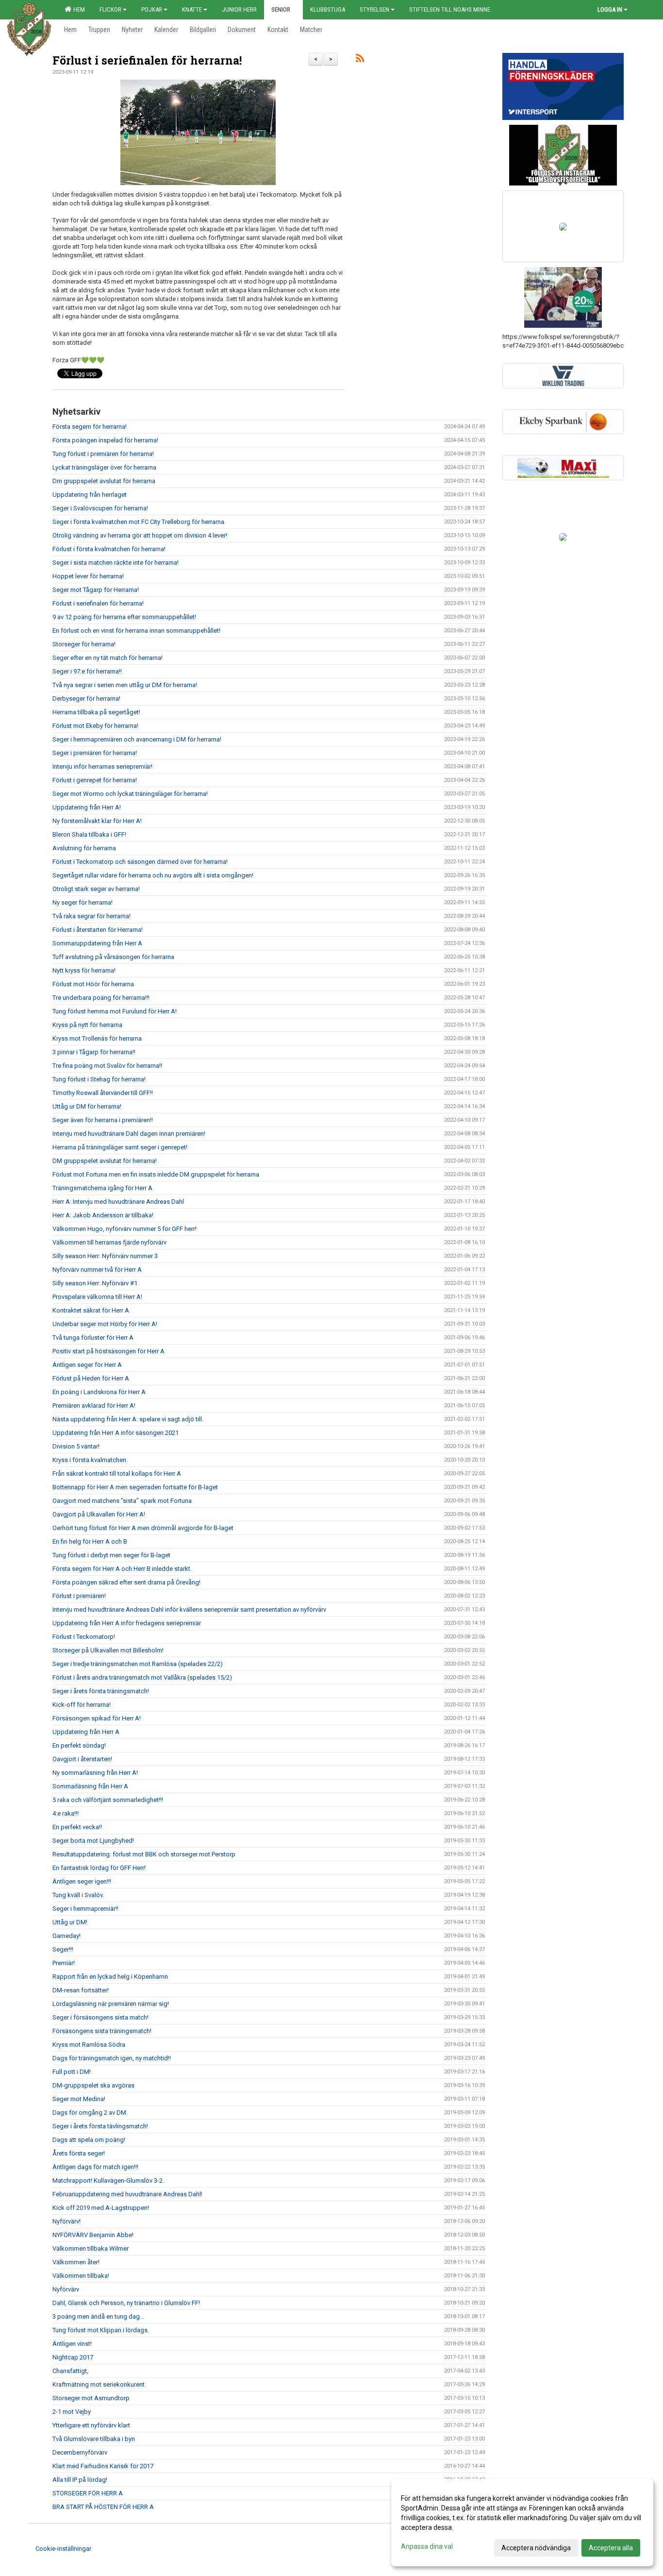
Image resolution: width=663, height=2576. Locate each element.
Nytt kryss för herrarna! (84, 970)
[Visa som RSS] (360, 60)
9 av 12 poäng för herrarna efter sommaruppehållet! (124, 617)
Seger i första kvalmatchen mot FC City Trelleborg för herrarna (138, 522)
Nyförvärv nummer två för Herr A (97, 1270)
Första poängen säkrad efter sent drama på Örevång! (126, 1582)
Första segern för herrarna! (90, 427)
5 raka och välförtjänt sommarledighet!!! (108, 1800)
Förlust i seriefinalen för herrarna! (147, 60)
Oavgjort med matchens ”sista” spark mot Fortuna (122, 1501)
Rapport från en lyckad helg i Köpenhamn (110, 1977)
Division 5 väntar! (76, 1446)
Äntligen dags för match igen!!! (95, 2167)
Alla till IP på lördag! (80, 2480)
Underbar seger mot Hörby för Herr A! (105, 1324)
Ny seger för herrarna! (83, 902)
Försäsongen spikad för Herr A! (97, 1718)
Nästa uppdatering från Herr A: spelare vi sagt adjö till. (128, 1419)
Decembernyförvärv (80, 2452)
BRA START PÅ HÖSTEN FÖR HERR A (103, 2507)
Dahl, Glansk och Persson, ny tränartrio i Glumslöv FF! (126, 2303)
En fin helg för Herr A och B (90, 1541)
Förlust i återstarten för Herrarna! (98, 930)
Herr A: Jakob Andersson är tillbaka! (103, 1215)
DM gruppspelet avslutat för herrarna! (105, 1161)
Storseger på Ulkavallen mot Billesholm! (108, 1650)
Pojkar (152, 9)
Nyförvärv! (66, 2221)
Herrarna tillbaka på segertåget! (96, 712)
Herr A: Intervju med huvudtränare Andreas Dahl (118, 1202)
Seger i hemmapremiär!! (85, 1909)
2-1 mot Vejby (72, 2412)
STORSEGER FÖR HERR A (88, 2493)
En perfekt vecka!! (77, 1827)
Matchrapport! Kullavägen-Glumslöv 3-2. (108, 2180)
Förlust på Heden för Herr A (91, 1378)
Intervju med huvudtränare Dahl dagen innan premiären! (129, 1134)
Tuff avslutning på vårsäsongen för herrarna (113, 957)
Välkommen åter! (76, 2262)
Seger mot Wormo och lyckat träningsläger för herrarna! (130, 794)
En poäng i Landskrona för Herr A (99, 1392)
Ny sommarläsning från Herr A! (95, 1773)
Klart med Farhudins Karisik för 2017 (103, 2466)
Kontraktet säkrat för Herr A (91, 1310)
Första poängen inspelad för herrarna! (105, 440)
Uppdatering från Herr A (86, 1732)
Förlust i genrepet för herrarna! (95, 780)
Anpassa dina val (427, 2546)
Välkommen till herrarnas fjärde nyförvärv (109, 1242)
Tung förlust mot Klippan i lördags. (101, 2330)
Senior (281, 9)
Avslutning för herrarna (84, 848)
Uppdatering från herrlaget (90, 495)
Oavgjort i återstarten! (82, 1759)
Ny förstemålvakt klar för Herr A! (97, 821)
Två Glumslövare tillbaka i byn (94, 2439)
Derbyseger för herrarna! (86, 699)
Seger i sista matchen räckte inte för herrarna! (116, 563)
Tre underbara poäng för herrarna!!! (101, 998)
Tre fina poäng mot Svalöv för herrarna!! (107, 1066)
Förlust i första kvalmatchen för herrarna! (109, 549)
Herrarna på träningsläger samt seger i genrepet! (120, 1147)
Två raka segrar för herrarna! (91, 916)
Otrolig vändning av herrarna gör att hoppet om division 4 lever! (140, 535)
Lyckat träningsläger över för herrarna (104, 467)
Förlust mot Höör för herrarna (93, 984)
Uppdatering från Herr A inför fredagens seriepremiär (127, 1623)
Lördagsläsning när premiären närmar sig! (111, 2004)
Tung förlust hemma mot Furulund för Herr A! (115, 1011)
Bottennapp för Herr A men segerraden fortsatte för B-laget (135, 1487)
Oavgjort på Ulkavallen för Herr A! (99, 1514)
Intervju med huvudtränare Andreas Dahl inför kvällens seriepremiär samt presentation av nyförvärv (189, 1609)
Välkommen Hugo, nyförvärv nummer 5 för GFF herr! (124, 1229)
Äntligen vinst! (72, 2344)
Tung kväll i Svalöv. (78, 1895)
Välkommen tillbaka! (81, 2276)
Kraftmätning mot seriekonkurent (99, 2384)
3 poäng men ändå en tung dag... (98, 2316)
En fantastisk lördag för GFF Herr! (99, 1868)
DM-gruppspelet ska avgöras (93, 2085)
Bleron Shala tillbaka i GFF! (89, 834)
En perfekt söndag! (79, 1745)
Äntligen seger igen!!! (82, 1881)
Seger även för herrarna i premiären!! (103, 1120)
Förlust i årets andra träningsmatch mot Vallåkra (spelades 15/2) (142, 1677)
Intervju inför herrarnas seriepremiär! (102, 766)
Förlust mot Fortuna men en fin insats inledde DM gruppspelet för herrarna (156, 1174)
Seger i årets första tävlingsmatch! (100, 2126)
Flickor (110, 9)
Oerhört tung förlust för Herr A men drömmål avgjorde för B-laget (143, 1528)
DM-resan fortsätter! (81, 1990)
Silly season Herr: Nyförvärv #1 (95, 1283)
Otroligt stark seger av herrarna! (96, 889)
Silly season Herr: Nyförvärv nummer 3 (105, 1256)
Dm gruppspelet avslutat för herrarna (104, 481)
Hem (78, 9)
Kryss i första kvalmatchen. (90, 1460)
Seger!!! (63, 1949)
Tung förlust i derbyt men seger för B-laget (111, 1555)
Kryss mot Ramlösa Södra (89, 2045)
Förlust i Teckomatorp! (84, 1637)
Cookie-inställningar (63, 2549)
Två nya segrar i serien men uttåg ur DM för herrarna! (125, 685)
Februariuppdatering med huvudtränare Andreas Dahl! (127, 2194)
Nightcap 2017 (73, 2357)
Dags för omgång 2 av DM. (90, 2113)
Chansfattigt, (70, 2371)
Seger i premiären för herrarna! (95, 753)
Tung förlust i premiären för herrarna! (103, 454)
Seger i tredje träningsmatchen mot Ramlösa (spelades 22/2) (138, 1664)
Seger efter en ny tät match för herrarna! (108, 658)
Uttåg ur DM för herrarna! (87, 1106)
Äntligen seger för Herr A (87, 1365)
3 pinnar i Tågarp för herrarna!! (94, 1052)
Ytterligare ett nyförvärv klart (91, 2425)
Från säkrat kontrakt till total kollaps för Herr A (117, 1473)
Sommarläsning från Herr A (90, 1786)
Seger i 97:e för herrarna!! (87, 671)
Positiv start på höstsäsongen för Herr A (108, 1351)
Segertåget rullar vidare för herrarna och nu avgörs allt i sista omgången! (153, 875)
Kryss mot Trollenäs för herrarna (97, 1038)
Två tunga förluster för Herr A (93, 1338)
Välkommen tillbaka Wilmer (91, 2248)
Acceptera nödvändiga (536, 2548)
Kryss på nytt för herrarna (87, 1025)
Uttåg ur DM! (70, 1922)
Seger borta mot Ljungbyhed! (93, 1841)
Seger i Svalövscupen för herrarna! (100, 508)
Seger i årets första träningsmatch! (101, 1691)
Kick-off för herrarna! (82, 1705)
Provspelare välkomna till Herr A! (97, 1297)
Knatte (192, 9)
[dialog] (522, 2523)
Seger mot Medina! (79, 2099)
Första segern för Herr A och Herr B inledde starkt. (122, 1569)
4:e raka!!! (66, 1813)
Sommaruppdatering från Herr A (97, 943)
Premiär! (64, 1963)
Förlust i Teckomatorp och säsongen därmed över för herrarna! (140, 862)
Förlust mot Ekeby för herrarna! (95, 726)
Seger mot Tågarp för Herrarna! (96, 590)
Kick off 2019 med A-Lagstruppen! (101, 2208)
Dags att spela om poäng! (89, 2140)
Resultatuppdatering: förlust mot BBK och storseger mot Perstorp (144, 1854)
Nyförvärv (66, 2289)
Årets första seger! (79, 2153)
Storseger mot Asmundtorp (91, 2398)
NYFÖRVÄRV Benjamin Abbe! (93, 2235)
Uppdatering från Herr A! (87, 807)
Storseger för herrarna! (84, 644)
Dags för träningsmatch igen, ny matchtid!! (112, 2058)
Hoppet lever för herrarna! (88, 576)
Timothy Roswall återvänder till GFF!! (103, 1093)
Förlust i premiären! (79, 1596)
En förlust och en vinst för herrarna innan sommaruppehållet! (136, 631)
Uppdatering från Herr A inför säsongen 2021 (116, 1433)
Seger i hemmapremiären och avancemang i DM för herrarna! (137, 739)
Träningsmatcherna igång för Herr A (102, 1188)
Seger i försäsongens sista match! (100, 2017)
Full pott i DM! (72, 2072)
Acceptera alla (611, 2548)
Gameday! (66, 1936)
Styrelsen (374, 9)
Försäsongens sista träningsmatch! (102, 2031)
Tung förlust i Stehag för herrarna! (99, 1079)
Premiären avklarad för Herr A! (94, 1406)
